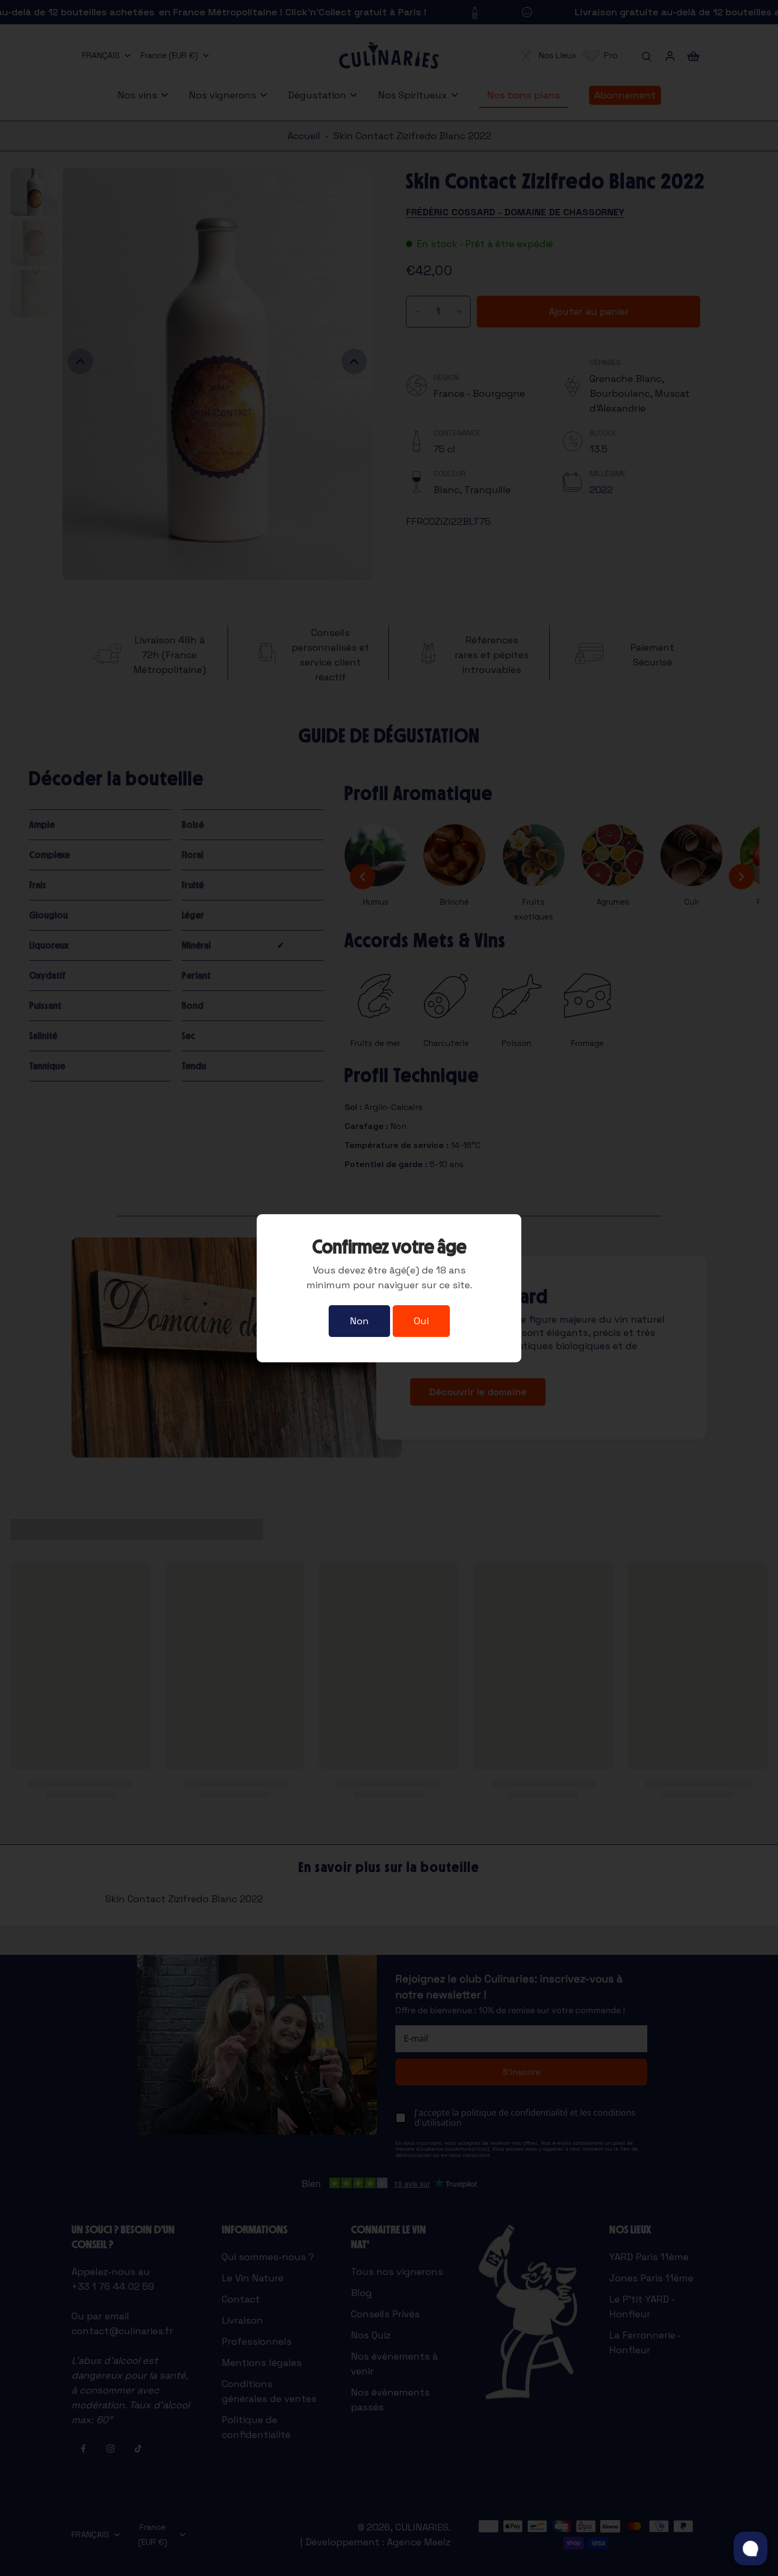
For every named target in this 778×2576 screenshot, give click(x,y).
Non (359, 1321)
